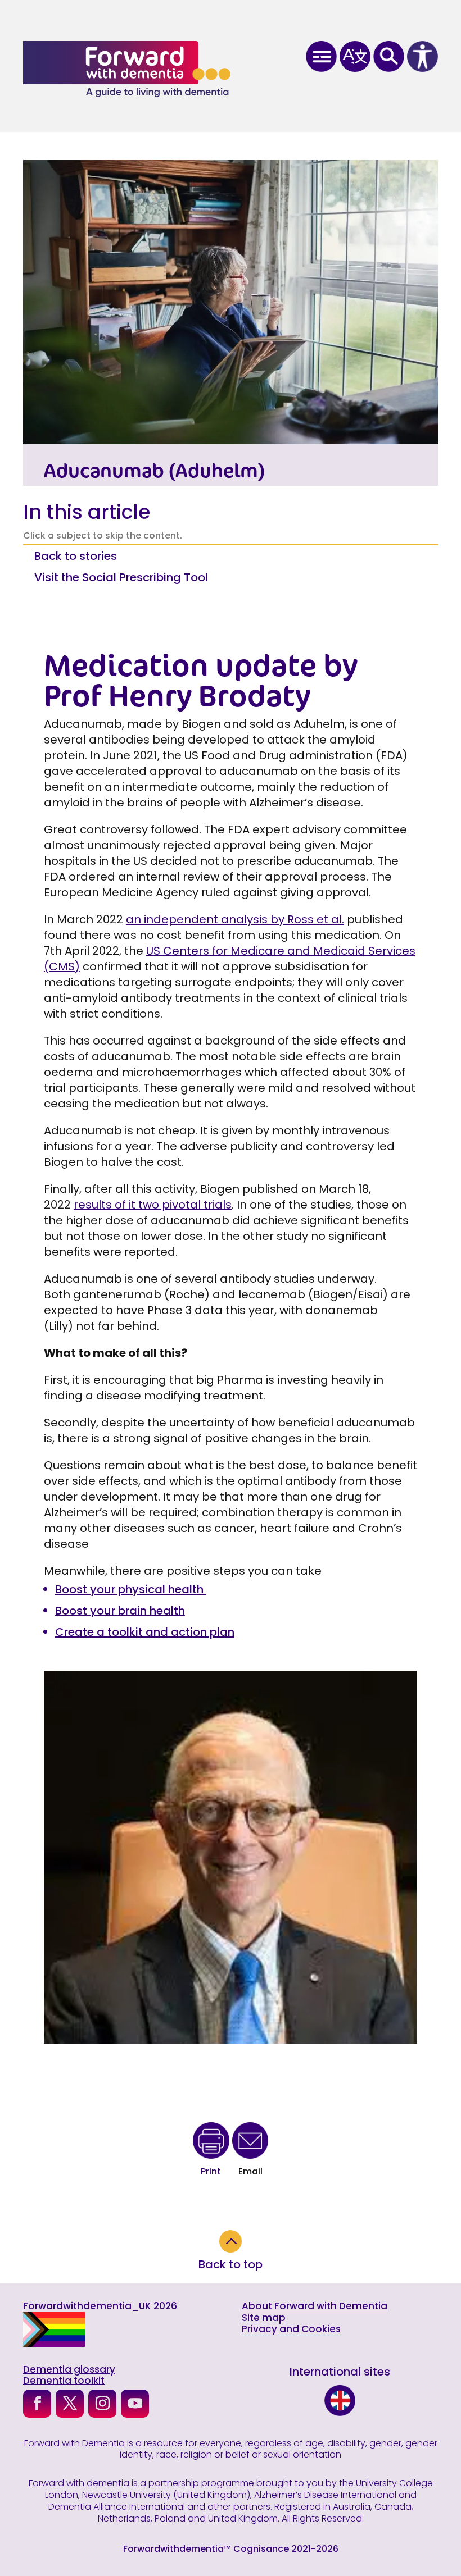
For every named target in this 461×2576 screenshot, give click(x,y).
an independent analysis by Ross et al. (235, 919)
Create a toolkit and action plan (145, 1632)
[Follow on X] (70, 2404)
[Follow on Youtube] (135, 2404)
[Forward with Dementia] (127, 69)
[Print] (211, 2142)
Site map (264, 2318)
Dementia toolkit (64, 2381)
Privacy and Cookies (291, 2329)
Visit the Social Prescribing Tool (121, 577)
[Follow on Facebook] (37, 2404)
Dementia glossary (69, 2369)
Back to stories (76, 556)
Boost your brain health (120, 1611)
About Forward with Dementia (315, 2306)
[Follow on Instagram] (102, 2404)
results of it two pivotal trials (153, 1205)
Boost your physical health (131, 1589)
